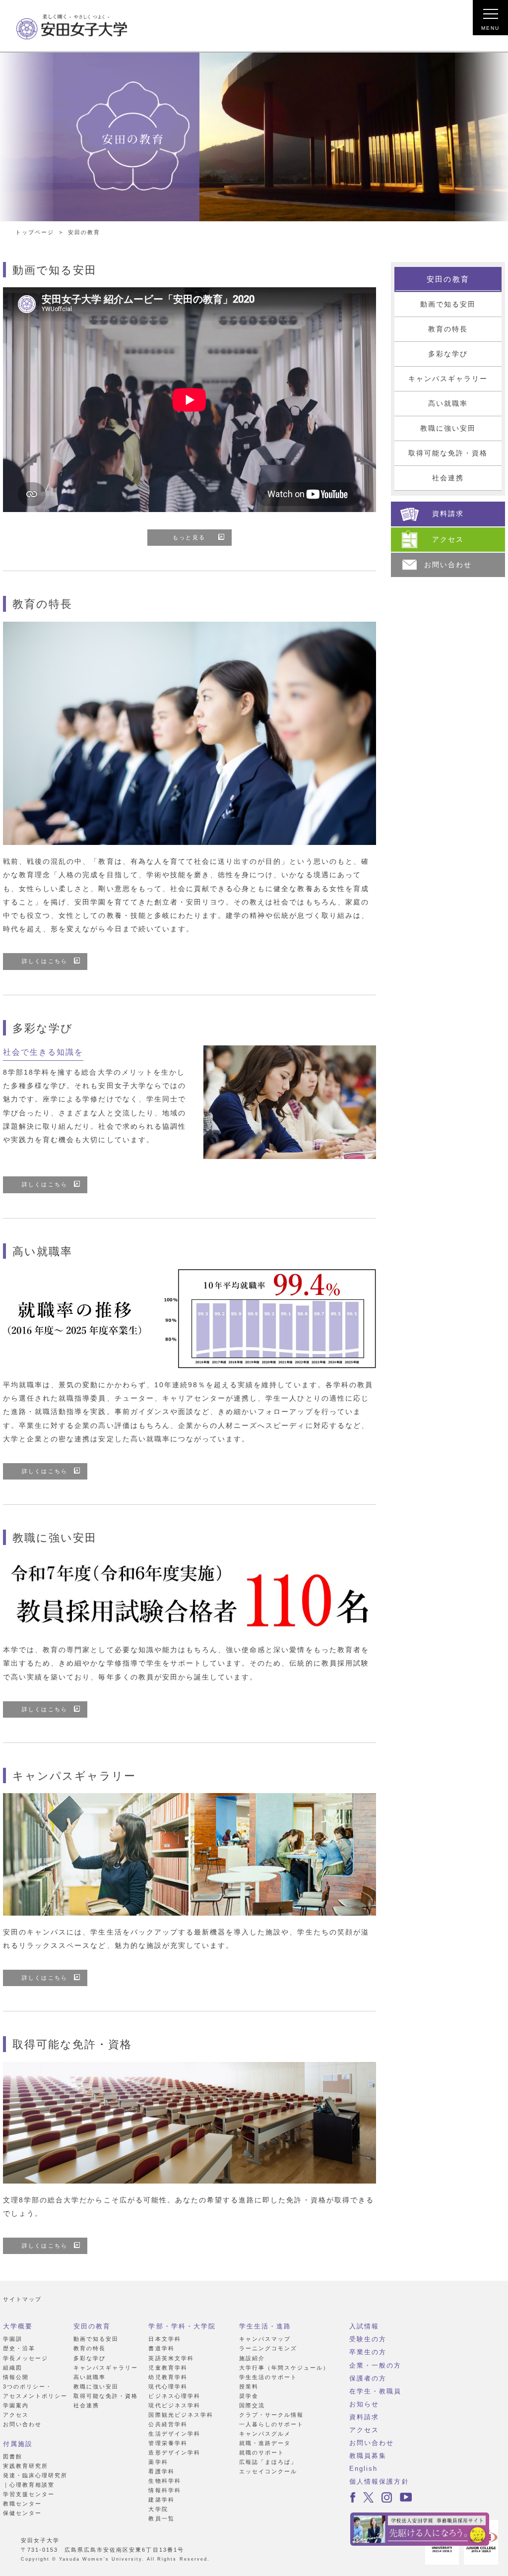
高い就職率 (448, 404)
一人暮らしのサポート (271, 2424)
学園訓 (13, 2339)
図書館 (13, 2456)
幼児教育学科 (168, 2377)
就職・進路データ (265, 2443)
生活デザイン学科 (174, 2434)
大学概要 (18, 2326)
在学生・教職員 (375, 2391)
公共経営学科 (168, 2424)
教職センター (22, 2504)
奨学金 (249, 2396)
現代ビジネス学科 (174, 2405)
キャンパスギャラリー (448, 379)
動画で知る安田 (448, 304)
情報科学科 (164, 2490)
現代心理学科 (168, 2386)
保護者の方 (368, 2378)
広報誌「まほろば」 (268, 2462)
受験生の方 (368, 2339)
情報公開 (16, 2377)
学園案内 (16, 2405)
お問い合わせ (22, 2424)
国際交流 (252, 2405)
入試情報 (364, 2326)
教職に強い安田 (448, 428)
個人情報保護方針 (379, 2481)
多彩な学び (448, 354)
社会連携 (448, 478)
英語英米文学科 (171, 2358)
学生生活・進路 (265, 2326)
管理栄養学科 (168, 2443)
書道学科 (161, 2348)
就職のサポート (262, 2452)
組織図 (13, 2368)
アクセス (16, 2415)
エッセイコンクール (268, 2471)
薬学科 (158, 2462)
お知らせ (364, 2404)
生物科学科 (164, 2481)
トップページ (35, 232)
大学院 (158, 2509)
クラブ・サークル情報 (271, 2415)
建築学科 (161, 2500)
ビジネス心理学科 (174, 2396)
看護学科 (161, 2471)
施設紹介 (252, 2358)
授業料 (249, 2386)
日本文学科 (164, 2339)
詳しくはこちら (44, 961)
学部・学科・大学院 (182, 2326)
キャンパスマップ (265, 2339)
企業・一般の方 (375, 2365)
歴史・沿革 (19, 2348)
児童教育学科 (168, 2368)
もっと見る (189, 537)
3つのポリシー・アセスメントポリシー (35, 2391)
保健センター (22, 2513)
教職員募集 (368, 2456)
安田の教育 (448, 279)
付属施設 (18, 2444)
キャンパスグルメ (265, 2434)
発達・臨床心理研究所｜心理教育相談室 (35, 2480)
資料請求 (364, 2417)
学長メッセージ (26, 2358)
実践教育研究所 (26, 2466)
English (363, 2469)
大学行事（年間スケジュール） (285, 2368)
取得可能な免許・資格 (448, 453)
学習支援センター (29, 2494)
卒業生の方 (368, 2352)
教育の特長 (448, 329)
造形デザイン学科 (174, 2452)
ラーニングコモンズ (268, 2348)
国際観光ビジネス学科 (181, 2415)
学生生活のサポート (268, 2377)
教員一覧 (161, 2518)
